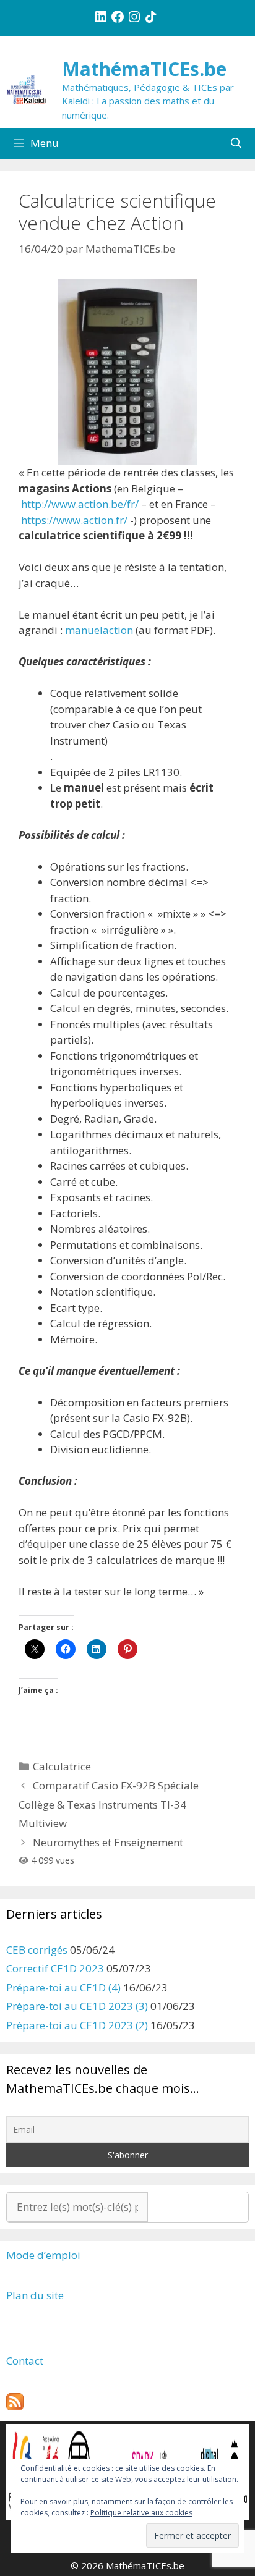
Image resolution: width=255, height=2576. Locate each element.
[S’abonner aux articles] (15, 2406)
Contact (25, 2361)
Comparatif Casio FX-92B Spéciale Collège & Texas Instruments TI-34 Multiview (109, 1804)
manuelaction (99, 630)
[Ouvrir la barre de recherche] (236, 143)
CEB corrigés (37, 1950)
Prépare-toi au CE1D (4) (63, 1987)
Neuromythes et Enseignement (108, 1842)
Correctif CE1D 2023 (55, 1968)
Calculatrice (62, 1766)
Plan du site (35, 2295)
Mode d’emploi (43, 2255)
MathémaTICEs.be (144, 69)
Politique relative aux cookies (141, 2513)
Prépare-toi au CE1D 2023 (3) (77, 2006)
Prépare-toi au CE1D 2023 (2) (77, 2025)
